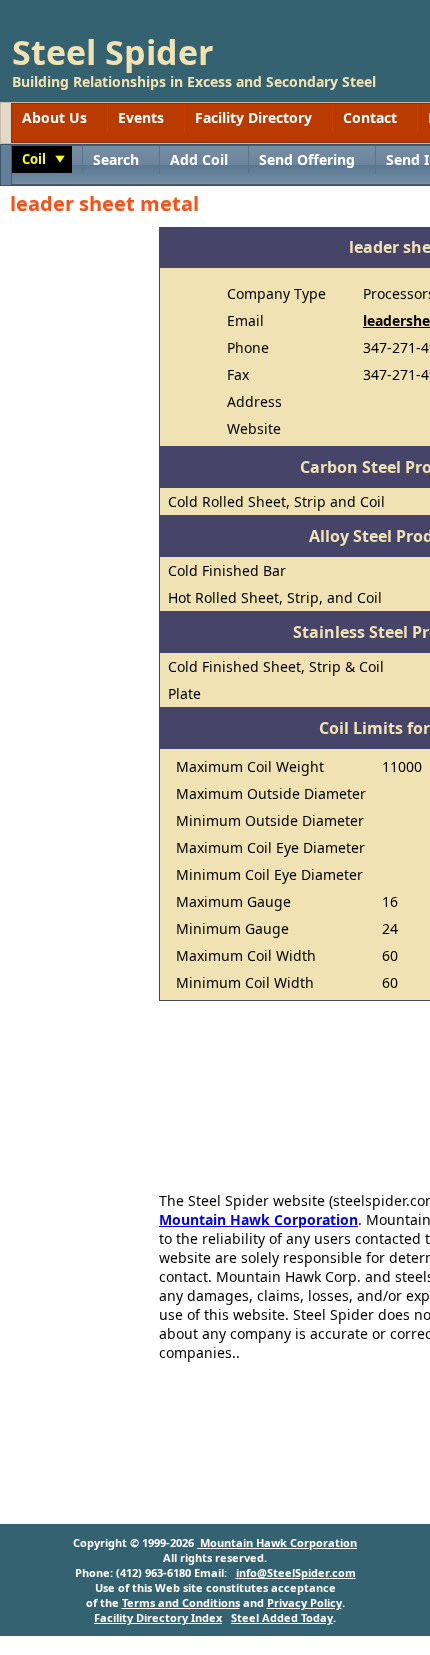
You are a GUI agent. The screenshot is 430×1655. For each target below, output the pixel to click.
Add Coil (199, 159)
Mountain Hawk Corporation (258, 1219)
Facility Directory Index (158, 1617)
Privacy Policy (304, 1602)
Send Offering (307, 159)
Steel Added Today (282, 1617)
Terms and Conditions (181, 1602)
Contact (370, 117)
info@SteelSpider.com (296, 1572)
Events (141, 117)
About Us (54, 117)
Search (116, 159)
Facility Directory (253, 117)
